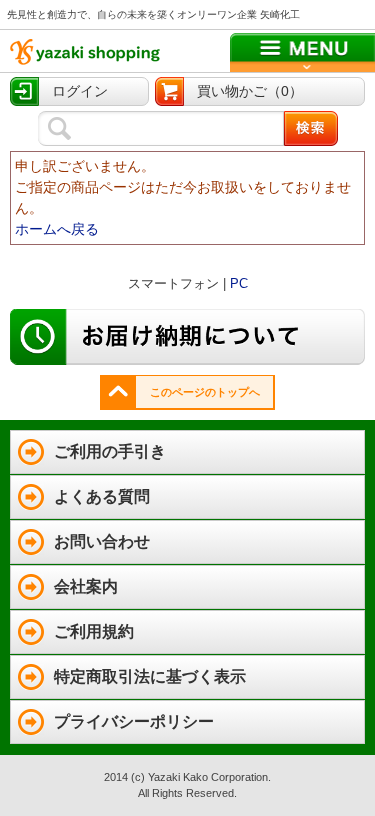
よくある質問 (102, 496)
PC (239, 283)
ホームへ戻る (57, 229)
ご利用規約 (94, 631)
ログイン (80, 91)
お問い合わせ (102, 541)
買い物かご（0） (250, 91)
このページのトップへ (205, 392)
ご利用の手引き (110, 451)
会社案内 (86, 586)
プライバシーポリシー (134, 721)
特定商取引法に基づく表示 (150, 676)
